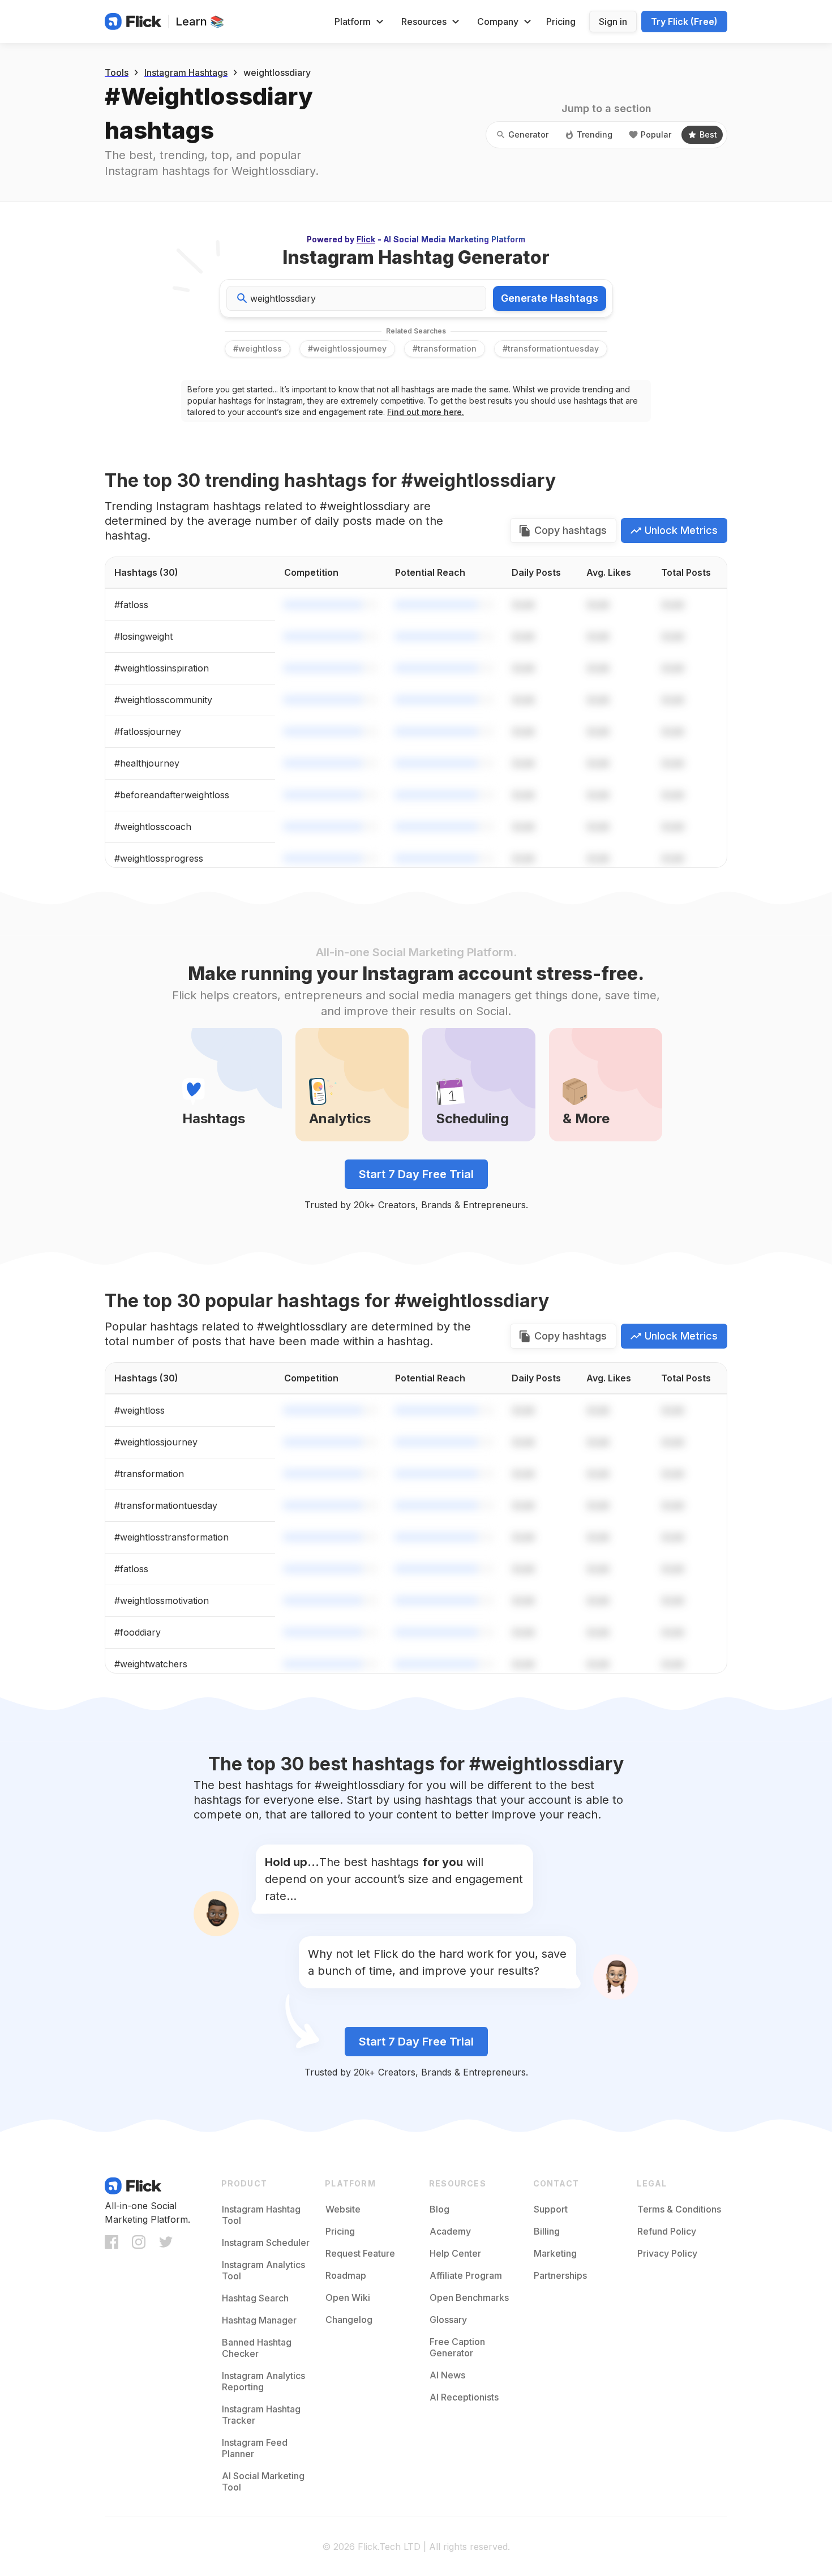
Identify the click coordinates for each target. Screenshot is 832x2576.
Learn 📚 (200, 22)
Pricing (561, 22)
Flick (366, 239)
